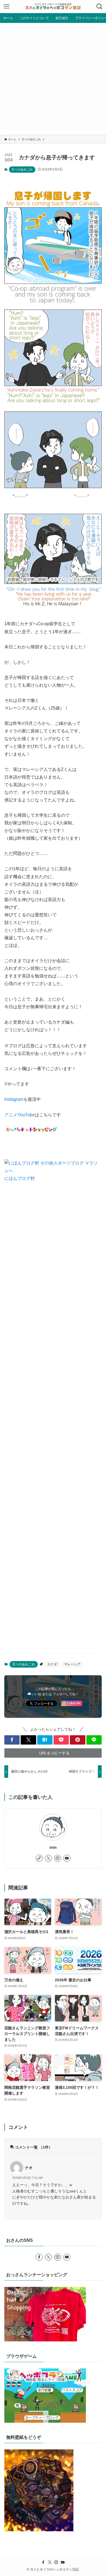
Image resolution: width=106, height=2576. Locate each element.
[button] (12, 1740)
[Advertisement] (53, 79)
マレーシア (72, 1664)
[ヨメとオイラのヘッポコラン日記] (53, 7)
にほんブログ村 (20, 1178)
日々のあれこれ (22, 169)
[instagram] (58, 1858)
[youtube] (67, 1858)
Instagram (14, 1099)
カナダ (52, 1664)
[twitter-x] (48, 1858)
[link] (39, 1858)
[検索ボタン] (99, 7)
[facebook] (39, 2257)
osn (53, 1847)
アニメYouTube (20, 1115)
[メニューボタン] (7, 7)
